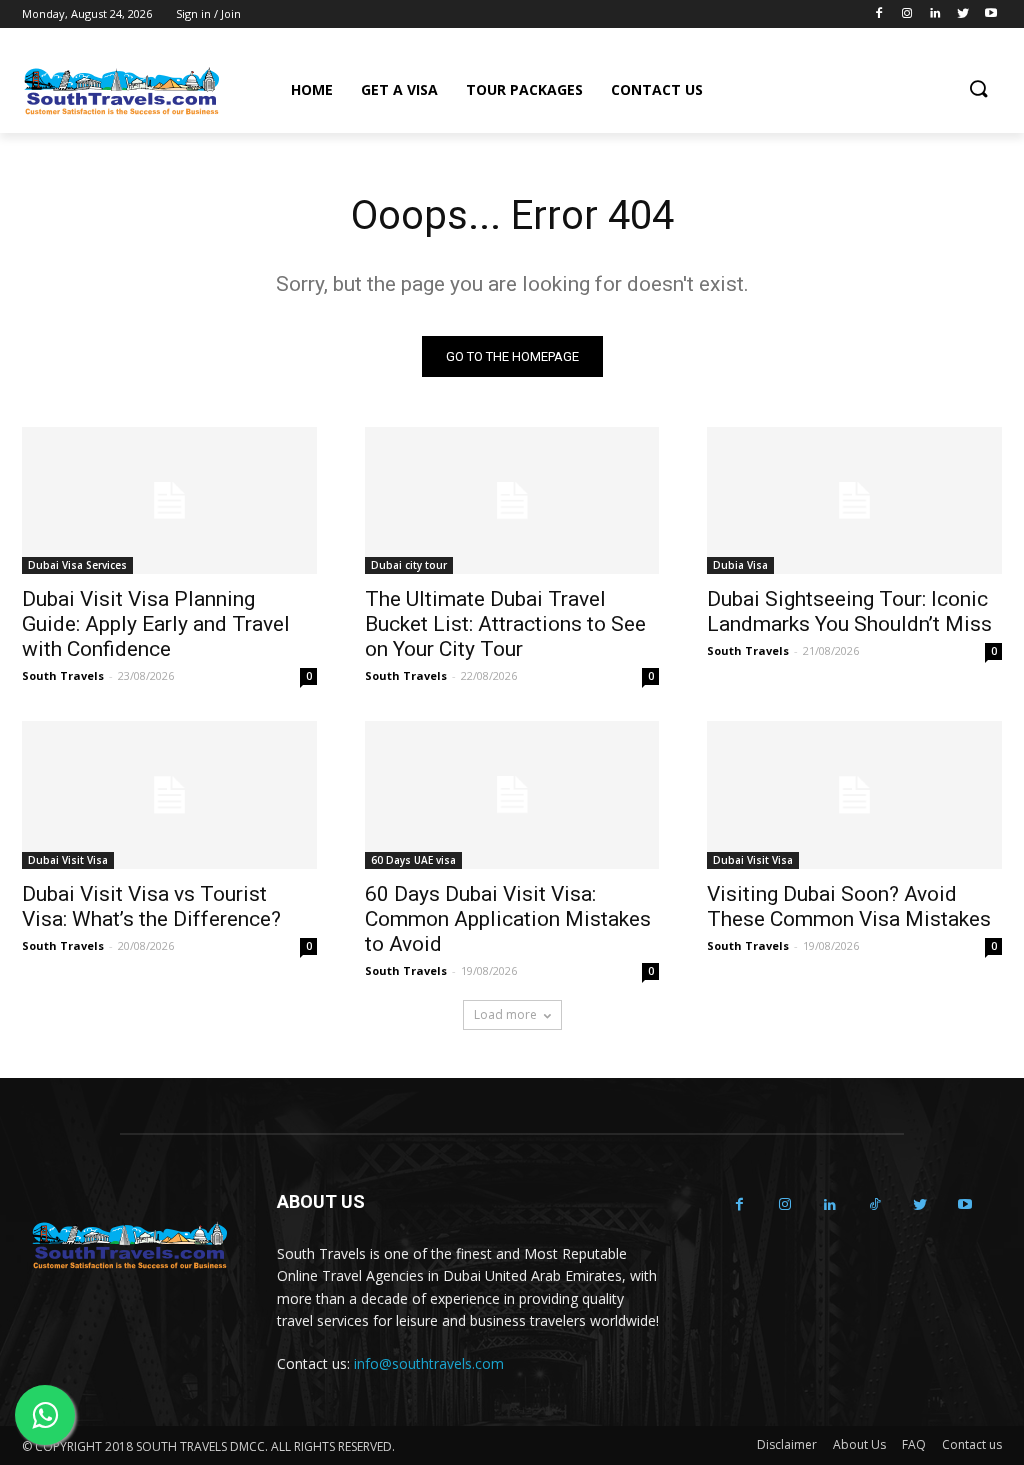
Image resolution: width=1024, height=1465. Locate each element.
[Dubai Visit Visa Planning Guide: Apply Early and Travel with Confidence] (169, 500)
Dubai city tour (409, 565)
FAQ (914, 1444)
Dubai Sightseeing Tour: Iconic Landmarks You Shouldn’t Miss (849, 611)
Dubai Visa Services (77, 565)
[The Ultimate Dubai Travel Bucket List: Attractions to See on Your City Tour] (512, 500)
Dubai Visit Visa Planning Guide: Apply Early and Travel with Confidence (156, 624)
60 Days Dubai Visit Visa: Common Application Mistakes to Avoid (508, 919)
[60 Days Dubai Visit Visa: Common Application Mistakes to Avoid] (512, 794)
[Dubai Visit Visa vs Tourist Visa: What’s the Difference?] (169, 794)
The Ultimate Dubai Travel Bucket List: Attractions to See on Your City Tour (505, 624)
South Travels (63, 675)
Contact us (972, 1444)
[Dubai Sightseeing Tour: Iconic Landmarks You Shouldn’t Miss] (854, 500)
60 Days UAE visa (413, 860)
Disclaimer (787, 1444)
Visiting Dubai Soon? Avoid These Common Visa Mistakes (849, 906)
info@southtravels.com (429, 1363)
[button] (978, 90)
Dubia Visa (740, 565)
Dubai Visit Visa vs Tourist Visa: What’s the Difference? (151, 906)
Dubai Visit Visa (68, 860)
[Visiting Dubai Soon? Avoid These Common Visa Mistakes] (854, 794)
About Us (859, 1444)
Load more (505, 1014)
